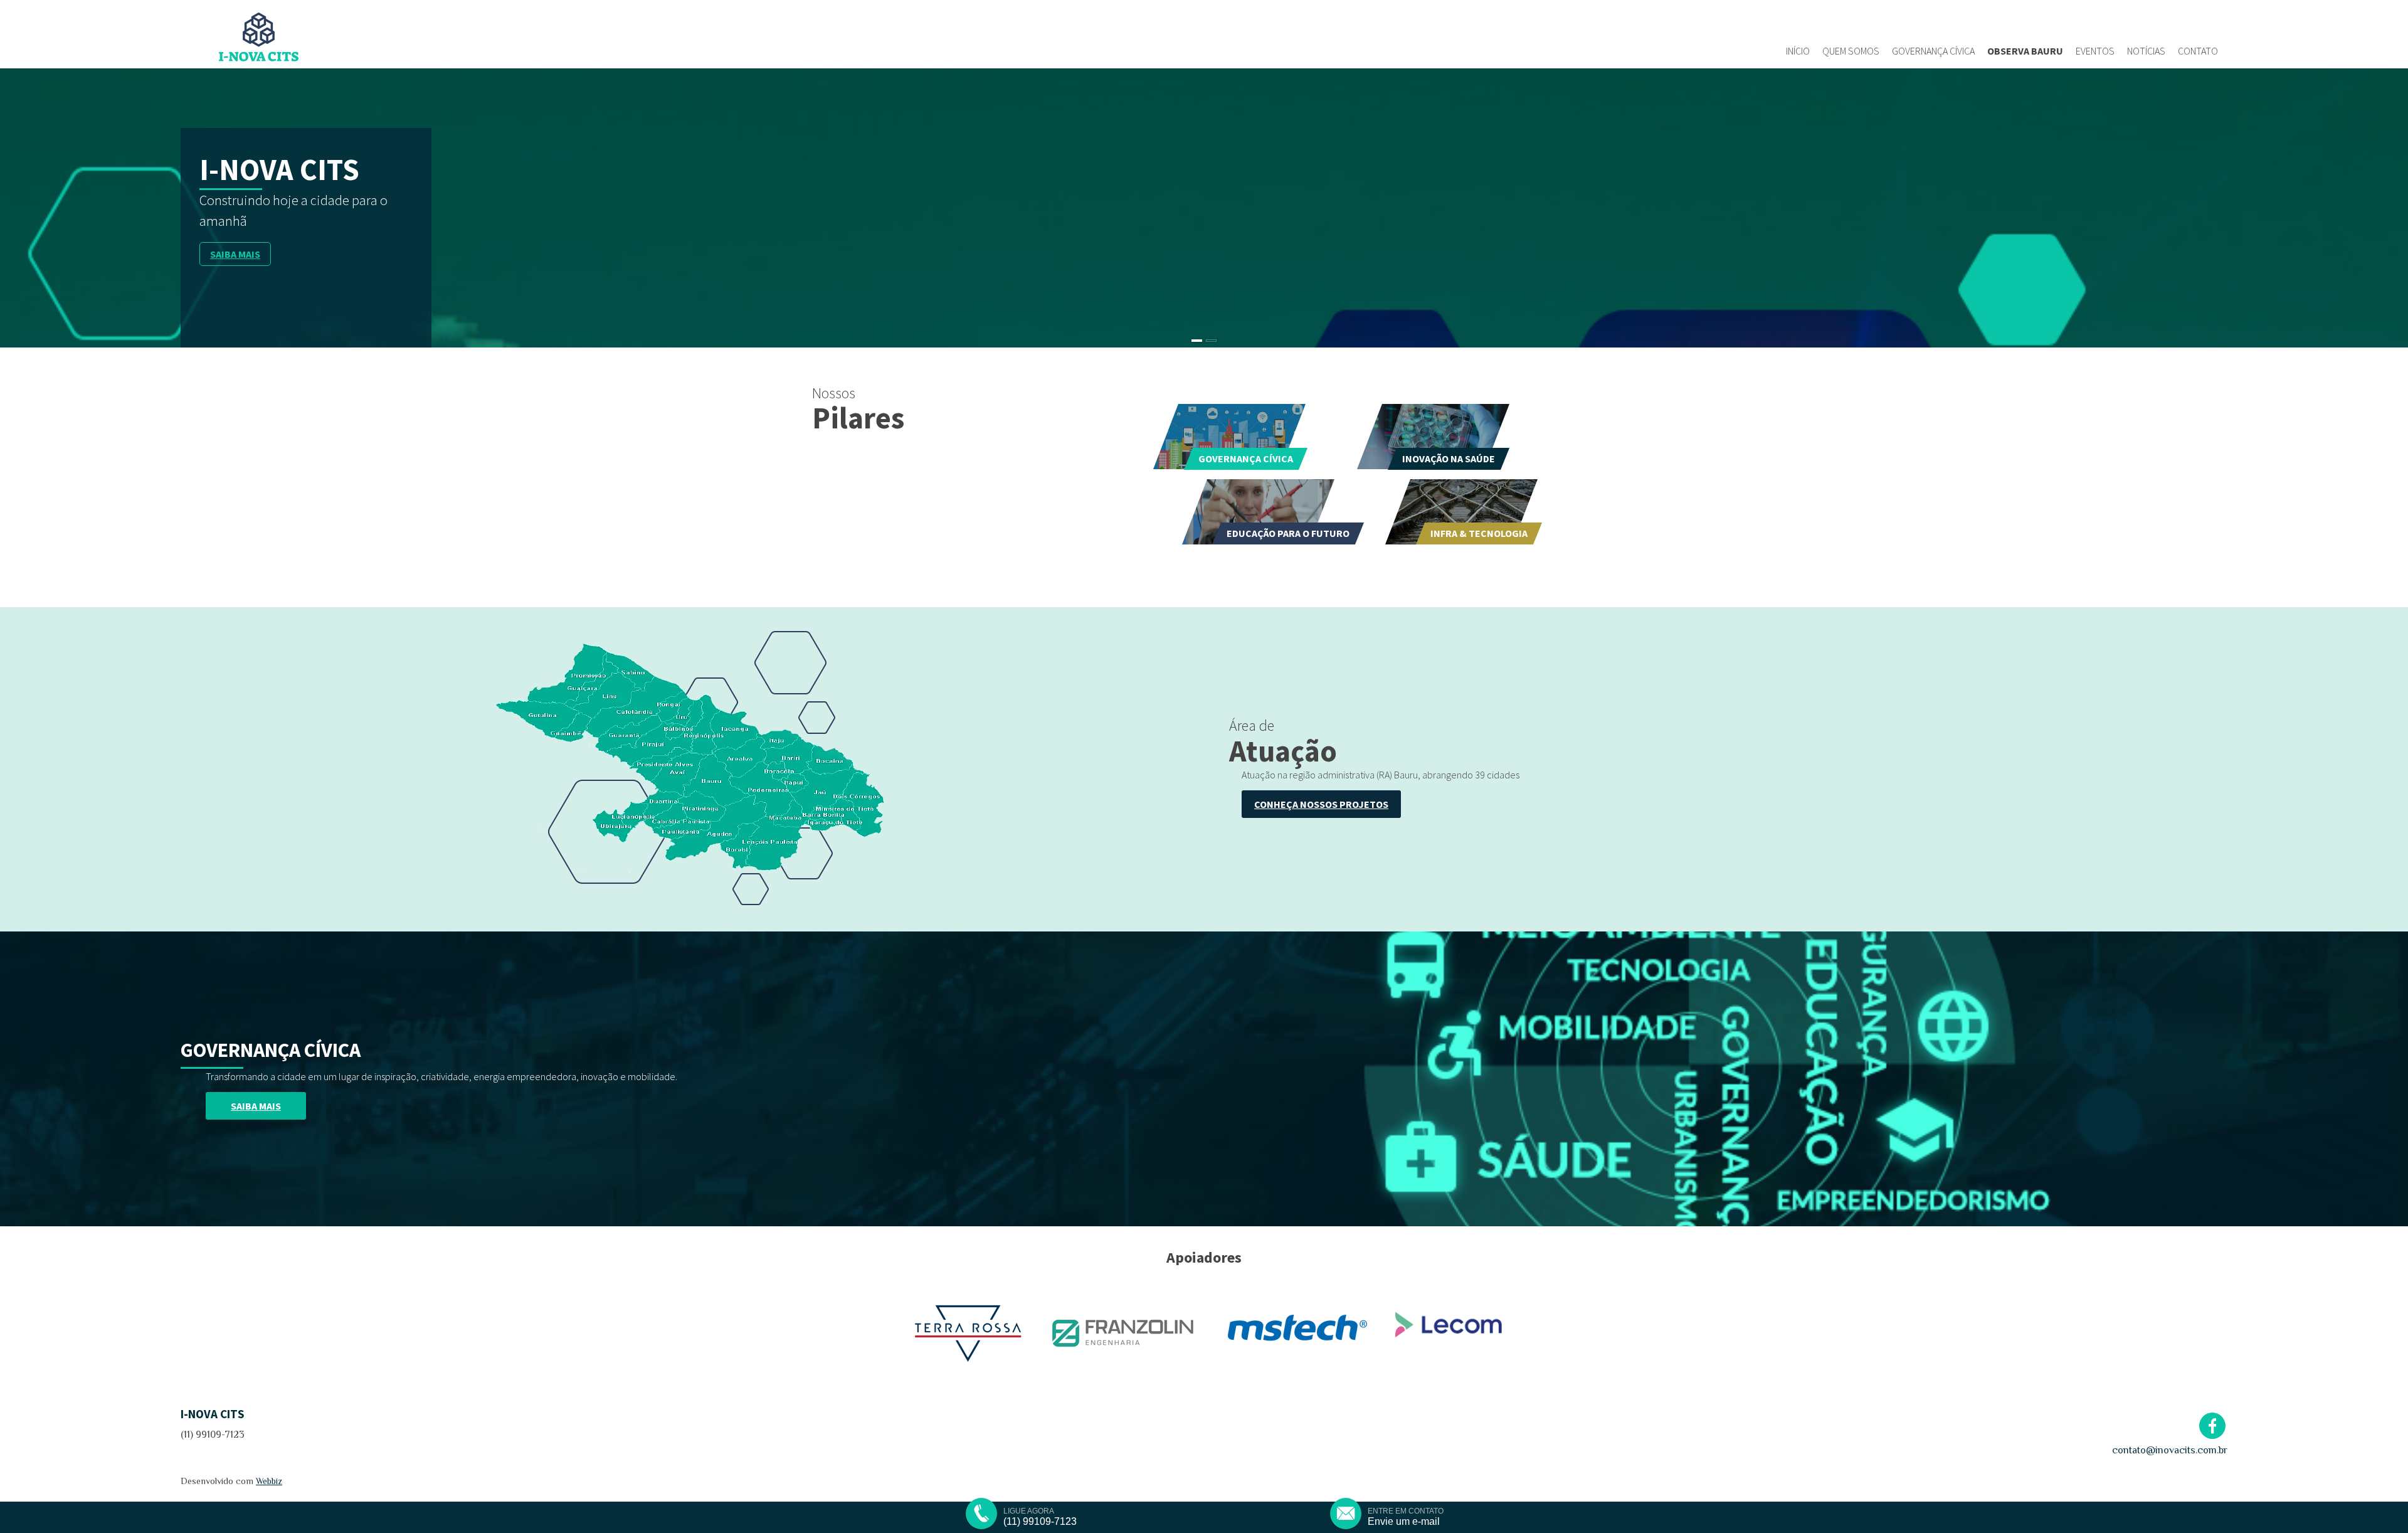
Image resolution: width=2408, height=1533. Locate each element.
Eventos (2095, 51)
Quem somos (1851, 51)
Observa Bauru (2025, 51)
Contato (2198, 51)
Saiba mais (235, 250)
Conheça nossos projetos (1321, 804)
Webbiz (269, 1481)
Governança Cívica (1933, 51)
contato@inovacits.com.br (2170, 1450)
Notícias (2146, 51)
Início (1798, 51)
